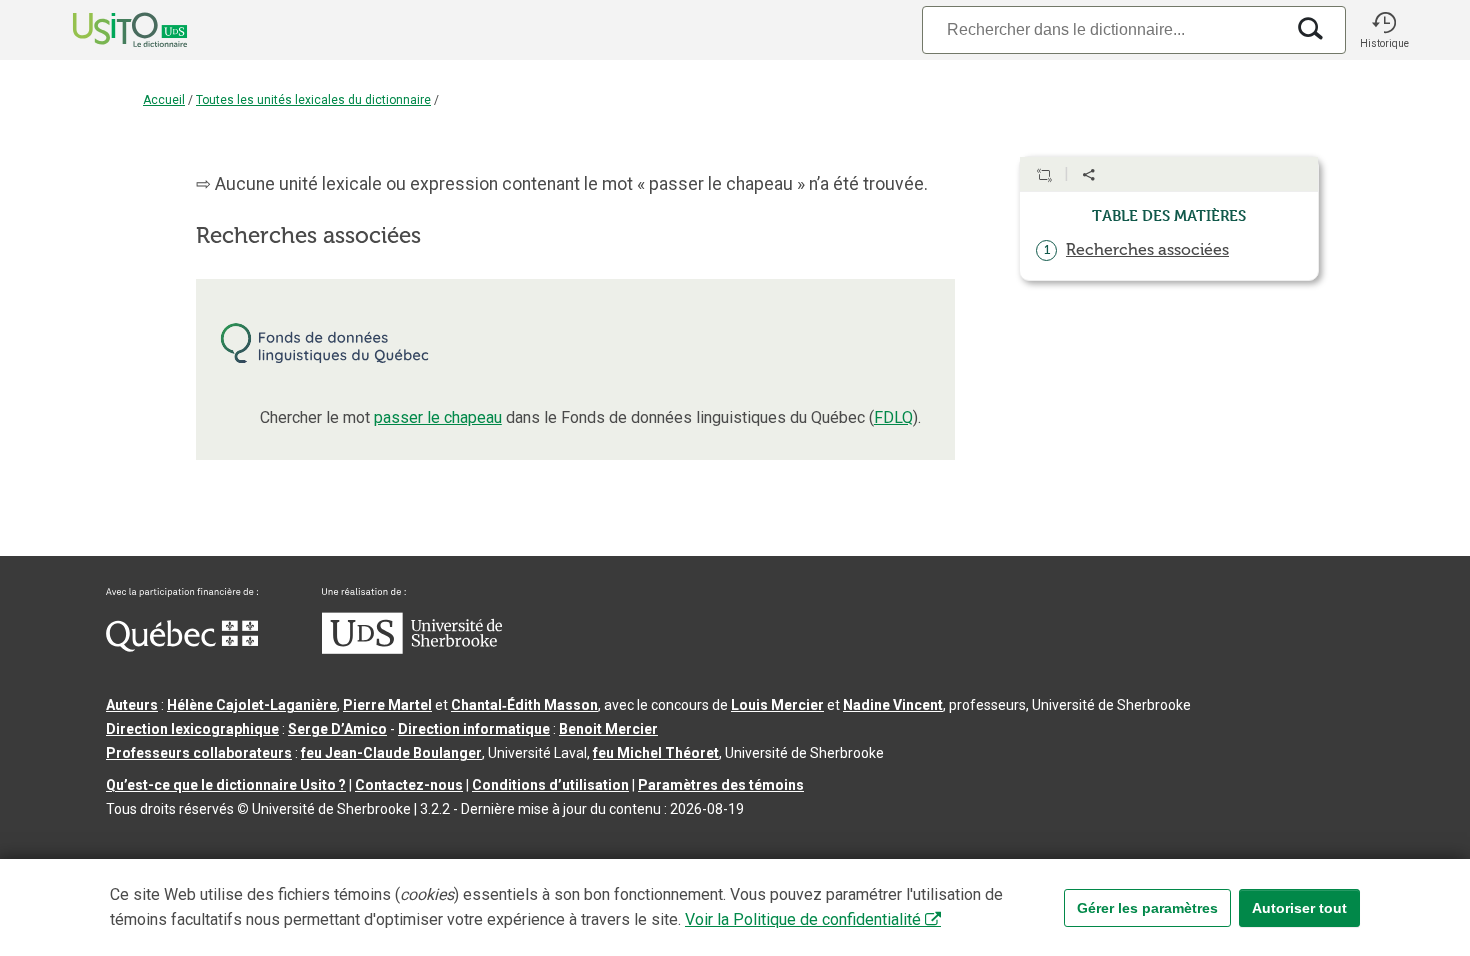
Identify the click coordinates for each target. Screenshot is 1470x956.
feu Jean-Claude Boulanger (391, 753)
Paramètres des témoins (721, 785)
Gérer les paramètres (1147, 908)
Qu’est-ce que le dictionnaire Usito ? (226, 785)
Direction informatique (474, 729)
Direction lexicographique (192, 729)
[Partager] (1089, 175)
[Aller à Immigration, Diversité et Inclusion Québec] (182, 647)
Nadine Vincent (893, 705)
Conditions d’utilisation (550, 785)
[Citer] (1044, 175)
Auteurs (132, 705)
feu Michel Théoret (656, 753)
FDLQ (893, 417)
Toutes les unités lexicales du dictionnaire (313, 100)
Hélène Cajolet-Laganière (252, 705)
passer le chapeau (438, 417)
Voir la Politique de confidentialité (803, 919)
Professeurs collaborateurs (199, 753)
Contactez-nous (409, 785)
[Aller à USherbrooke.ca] (412, 649)
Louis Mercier (777, 705)
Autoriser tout (1299, 908)
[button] (1384, 30)
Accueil (164, 100)
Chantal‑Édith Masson (524, 705)
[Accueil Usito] (108, 30)
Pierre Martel (387, 705)
